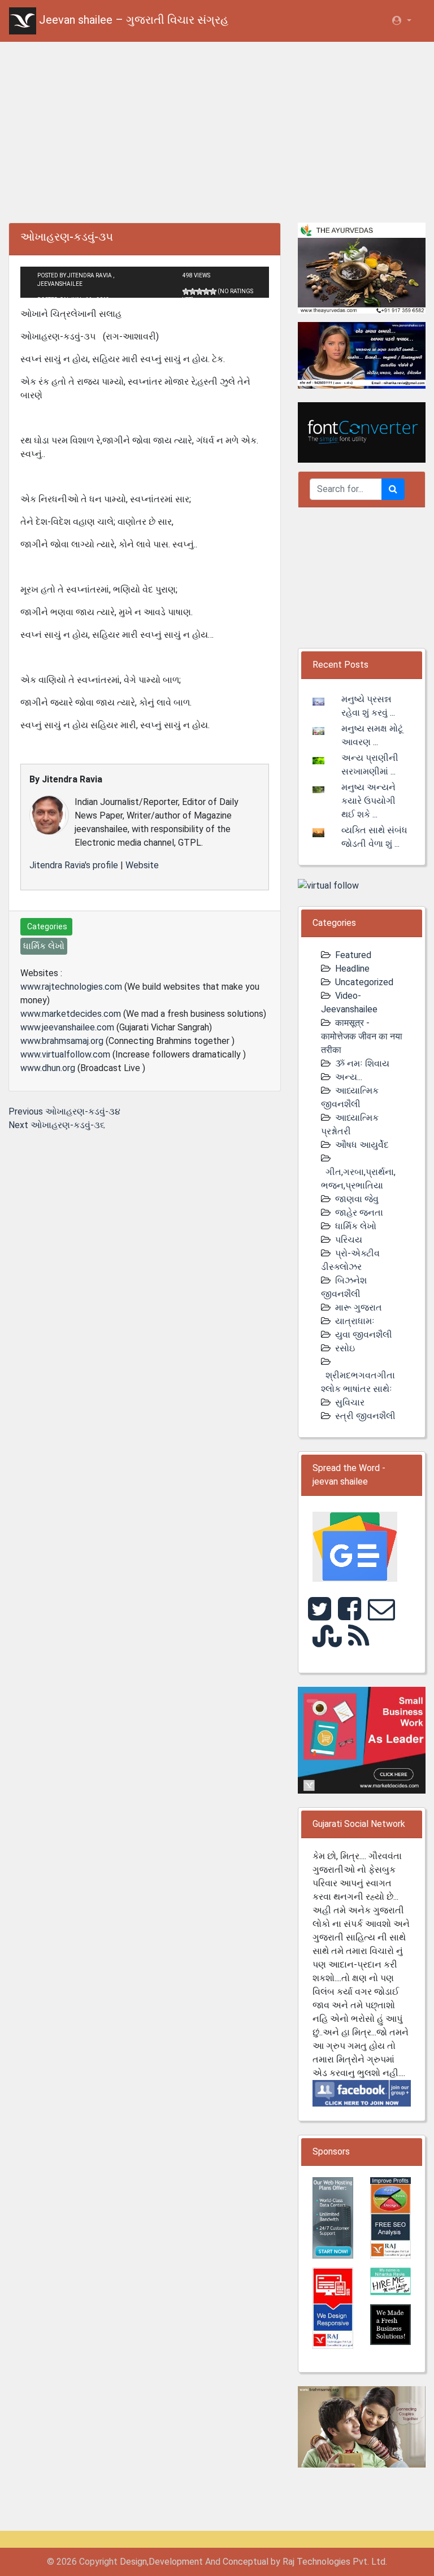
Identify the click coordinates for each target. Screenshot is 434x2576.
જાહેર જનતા (359, 1213)
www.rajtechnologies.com (71, 987)
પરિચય (349, 1240)
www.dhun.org (48, 1068)
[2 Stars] (193, 291)
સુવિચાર (350, 1402)
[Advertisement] (217, 130)
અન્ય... (349, 1077)
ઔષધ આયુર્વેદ (362, 1145)
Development (176, 2562)
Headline (352, 969)
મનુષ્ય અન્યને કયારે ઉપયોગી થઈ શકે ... (368, 801)
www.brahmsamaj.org (62, 1041)
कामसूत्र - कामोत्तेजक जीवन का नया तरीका (362, 1036)
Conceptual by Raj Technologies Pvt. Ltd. (305, 2562)
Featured (353, 955)
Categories (46, 926)
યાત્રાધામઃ (355, 1321)
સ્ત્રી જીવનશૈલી (365, 1416)
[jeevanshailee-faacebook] (362, 2093)
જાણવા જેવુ (357, 1199)
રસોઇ (345, 1348)
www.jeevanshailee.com (67, 1027)
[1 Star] (186, 291)
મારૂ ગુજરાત (359, 1307)
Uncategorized (364, 982)
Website (142, 865)
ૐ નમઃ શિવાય (362, 1063)
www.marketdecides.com (71, 1014)
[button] (401, 21)
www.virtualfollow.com (65, 1054)
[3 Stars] (199, 291)
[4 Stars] (206, 291)
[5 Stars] (213, 291)
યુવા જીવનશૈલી (364, 1335)
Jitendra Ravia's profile (74, 865)
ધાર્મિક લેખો (356, 1226)
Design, (134, 2562)
